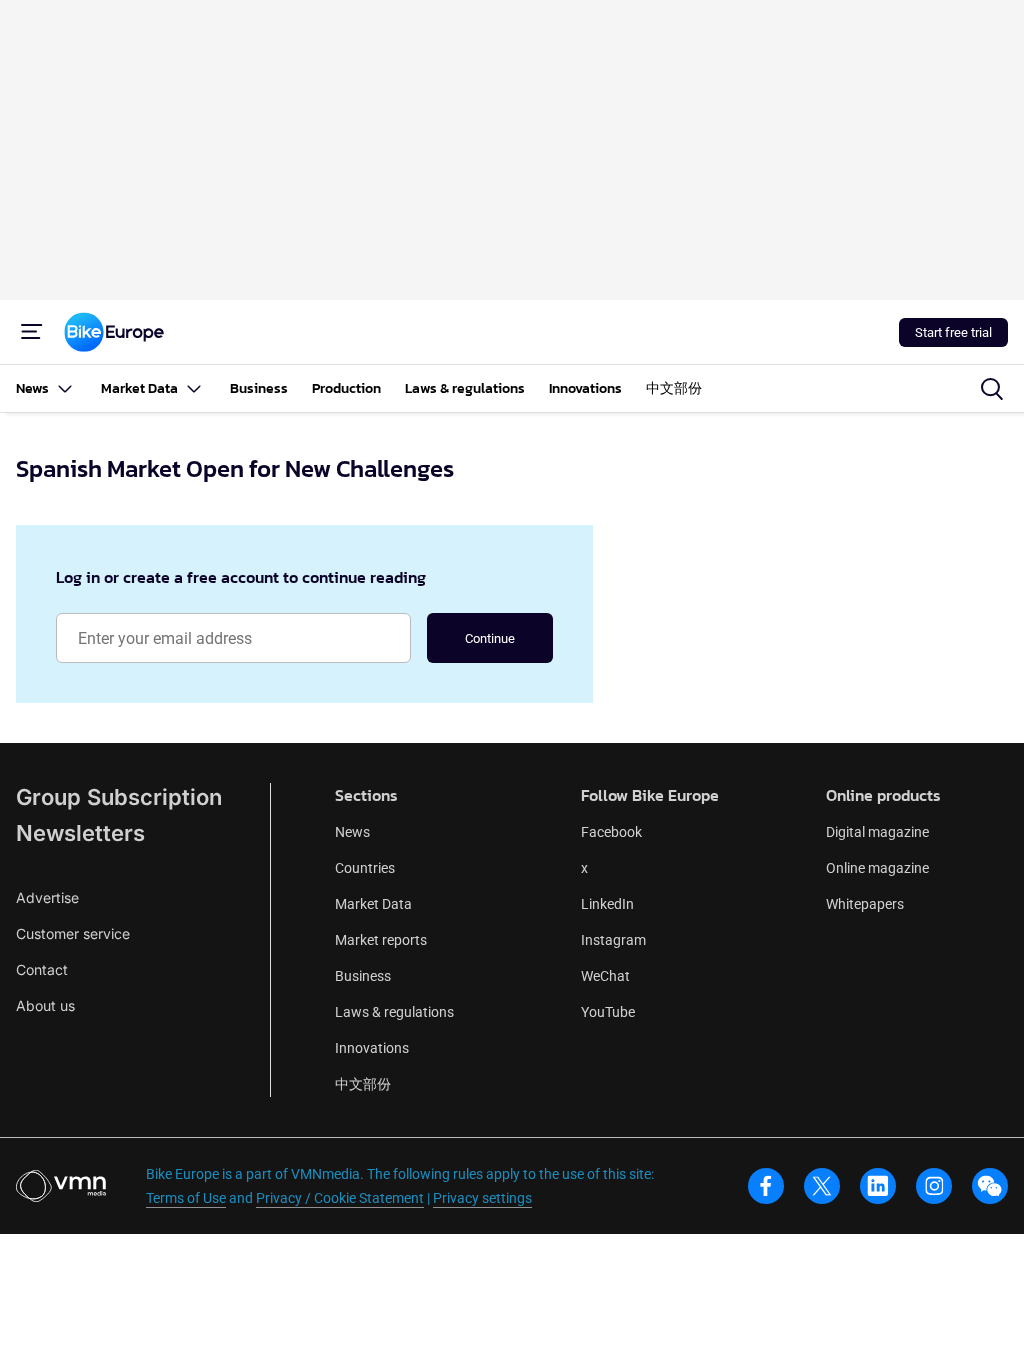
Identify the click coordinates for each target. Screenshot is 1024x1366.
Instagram (613, 940)
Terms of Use (186, 1198)
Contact (42, 969)
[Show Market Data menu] (194, 388)
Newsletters (80, 833)
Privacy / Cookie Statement (340, 1198)
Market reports (381, 940)
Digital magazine (877, 832)
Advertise (47, 897)
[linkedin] (878, 1186)
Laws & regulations (394, 1012)
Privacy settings (482, 1198)
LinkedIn (607, 904)
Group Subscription (119, 797)
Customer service (73, 933)
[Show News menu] (65, 388)
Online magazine (877, 868)
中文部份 (363, 1084)
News (352, 832)
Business (363, 976)
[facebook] (766, 1186)
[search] (992, 389)
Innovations (372, 1048)
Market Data (373, 904)
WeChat (605, 976)
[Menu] (32, 332)
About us (45, 1005)
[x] (822, 1186)
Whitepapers (865, 904)
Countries (365, 868)
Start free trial (953, 332)
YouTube (608, 1012)
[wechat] (990, 1186)
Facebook (611, 832)
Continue (490, 638)
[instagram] (934, 1186)
